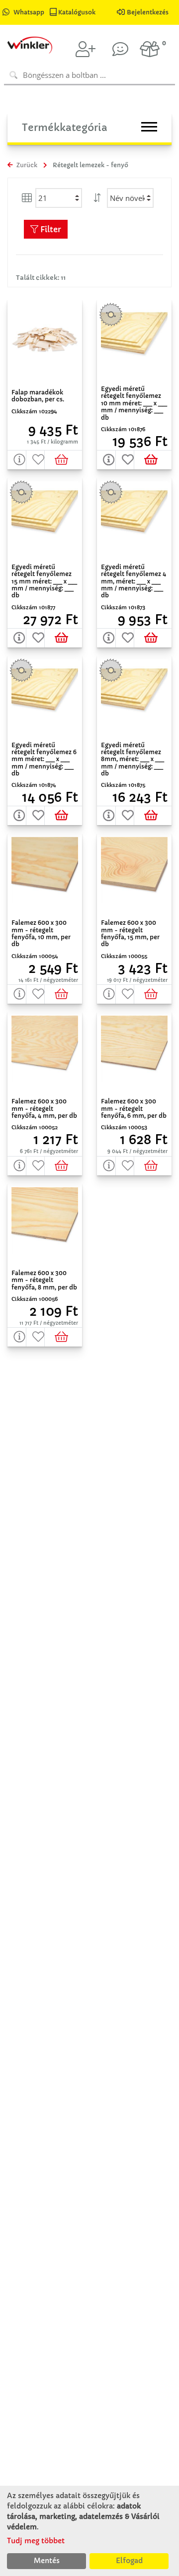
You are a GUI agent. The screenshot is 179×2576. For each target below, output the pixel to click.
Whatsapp (29, 12)
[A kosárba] (63, 460)
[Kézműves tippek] (120, 49)
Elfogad (129, 2561)
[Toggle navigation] (149, 127)
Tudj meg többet (36, 2541)
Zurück (26, 165)
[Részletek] (17, 460)
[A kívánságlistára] (36, 460)
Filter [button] (50, 229)
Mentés (47, 2561)
